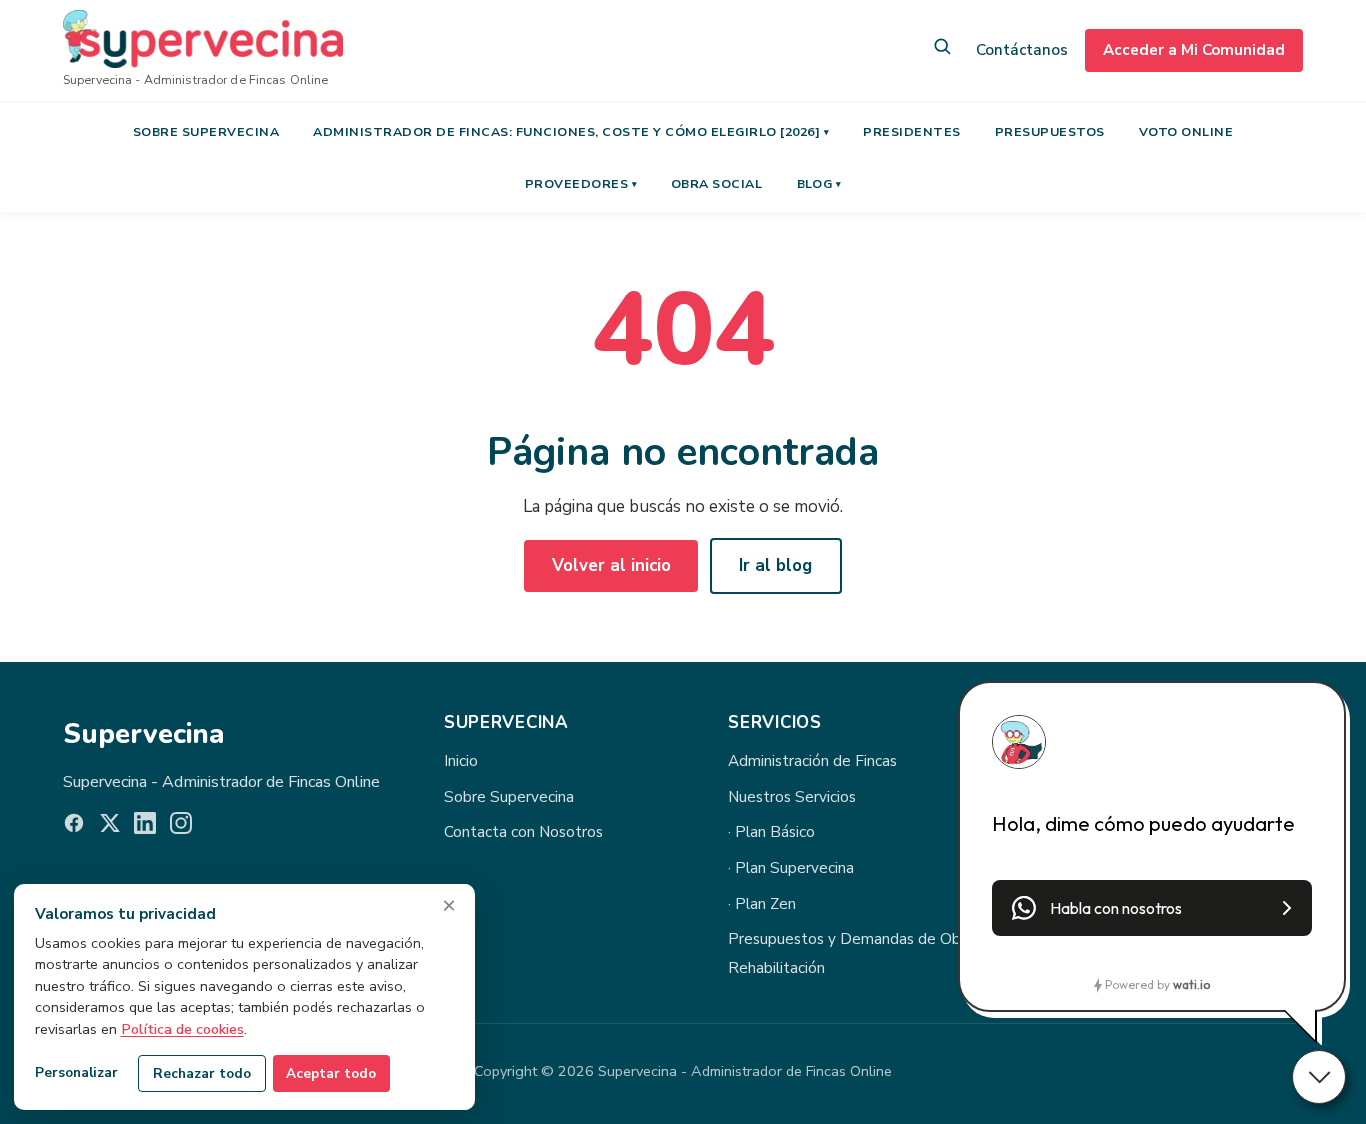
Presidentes (912, 131)
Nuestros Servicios (792, 797)
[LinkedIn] (145, 827)
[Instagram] (181, 827)
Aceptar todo (331, 1073)
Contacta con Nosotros (523, 832)
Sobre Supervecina (206, 131)
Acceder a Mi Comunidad (1194, 50)
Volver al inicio (611, 565)
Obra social (717, 183)
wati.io (1191, 984)
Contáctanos (1022, 50)
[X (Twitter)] (110, 827)
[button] (1152, 908)
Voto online (1186, 131)
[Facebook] (74, 827)
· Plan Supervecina (791, 868)
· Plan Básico (771, 832)
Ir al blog (775, 565)
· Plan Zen (762, 904)
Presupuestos (1050, 131)
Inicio (461, 761)
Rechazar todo (202, 1073)
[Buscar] (942, 50)
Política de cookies (182, 1029)
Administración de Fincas (812, 761)
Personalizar (76, 1072)
